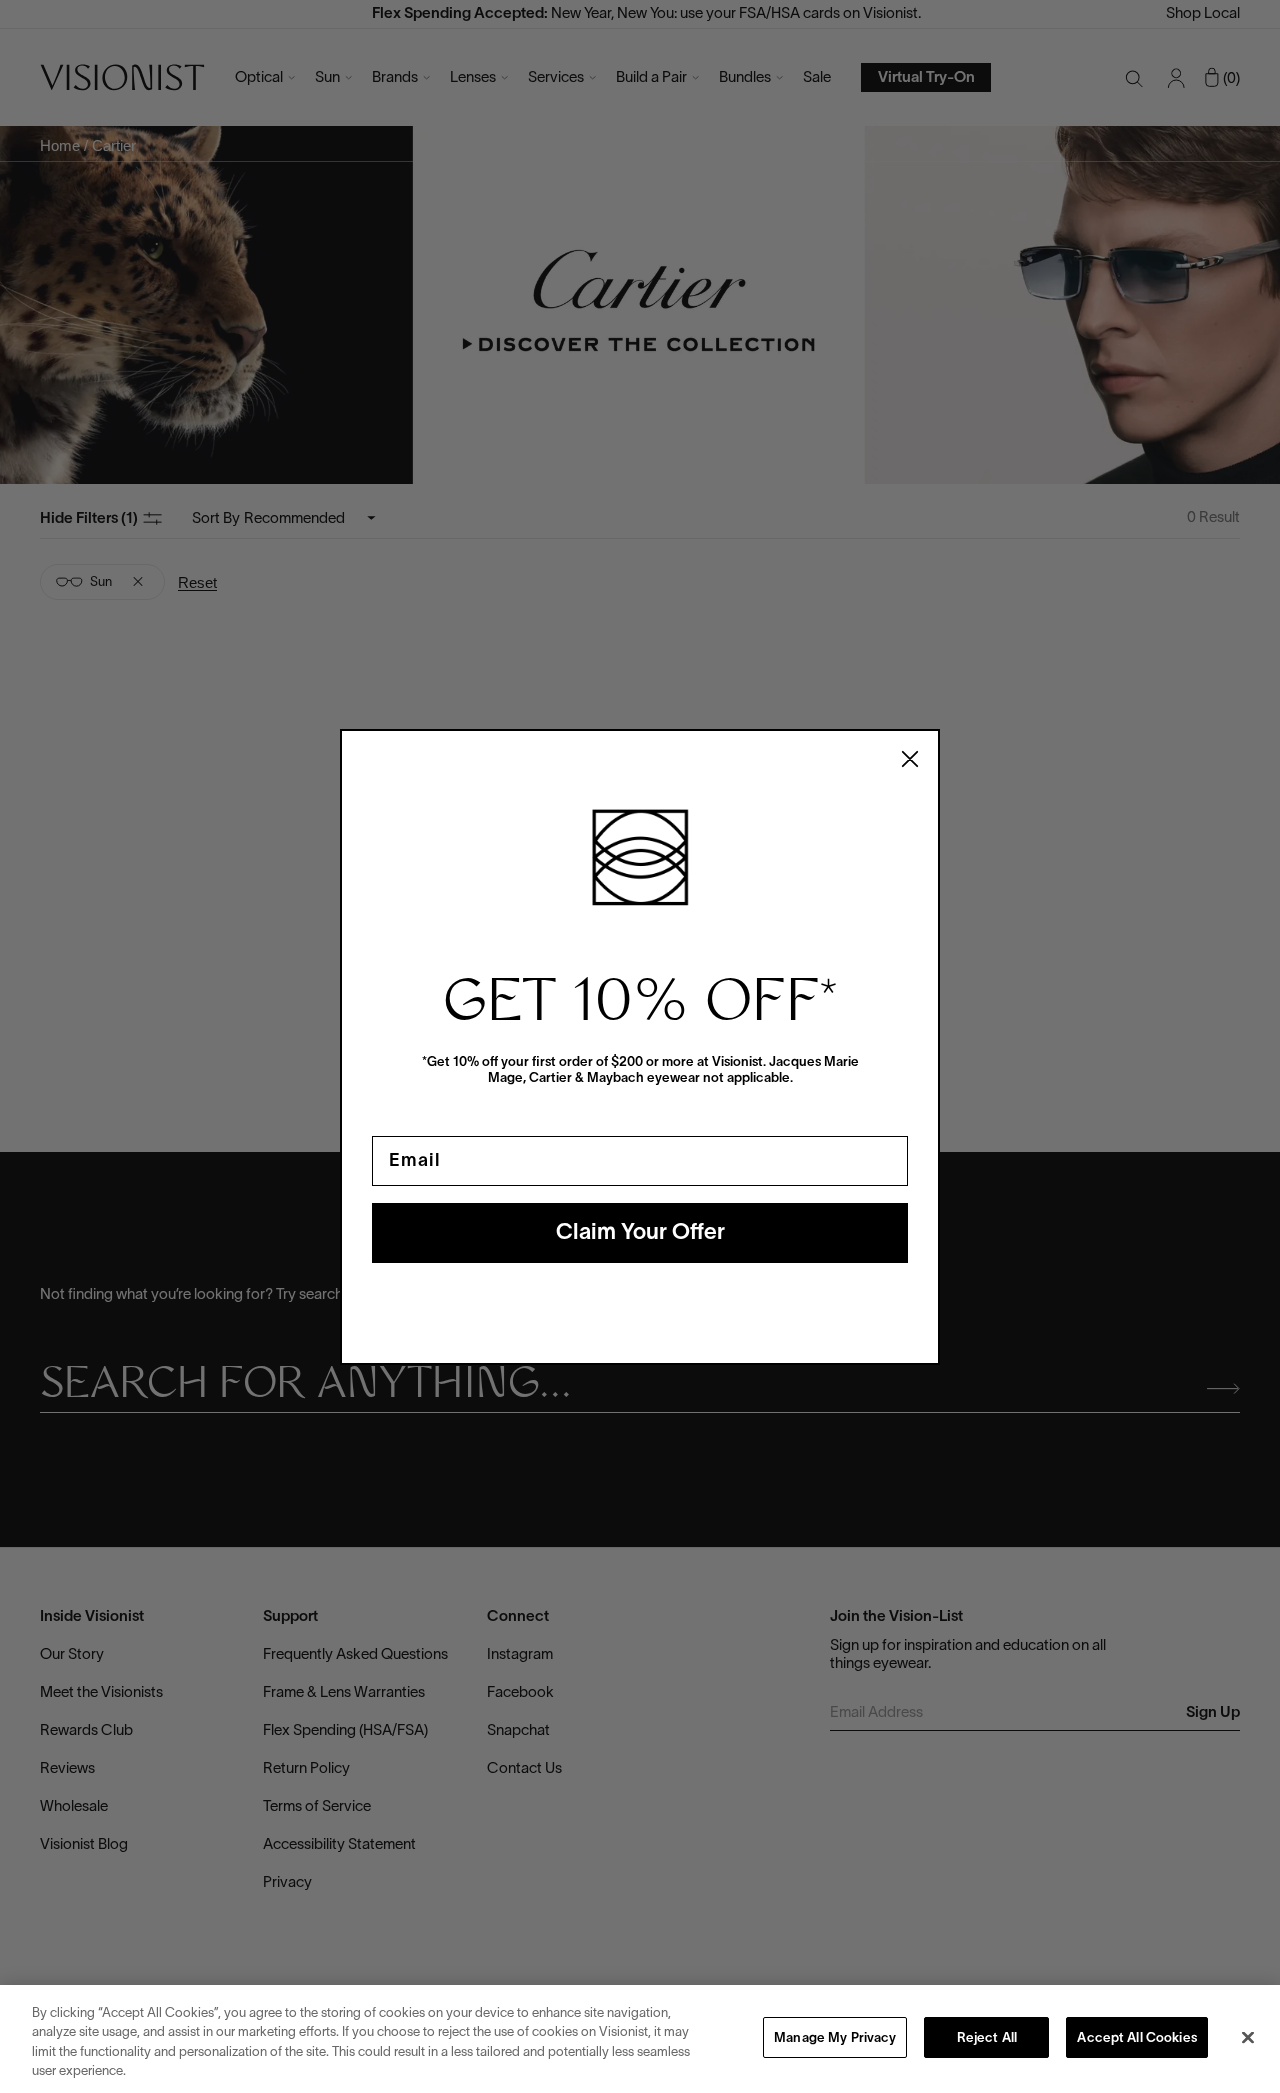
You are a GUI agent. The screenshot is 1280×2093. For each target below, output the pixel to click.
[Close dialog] (910, 759)
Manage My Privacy (835, 2039)
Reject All (987, 2039)
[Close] (1248, 2037)
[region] (640, 2039)
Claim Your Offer (640, 1233)
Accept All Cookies (1136, 2039)
